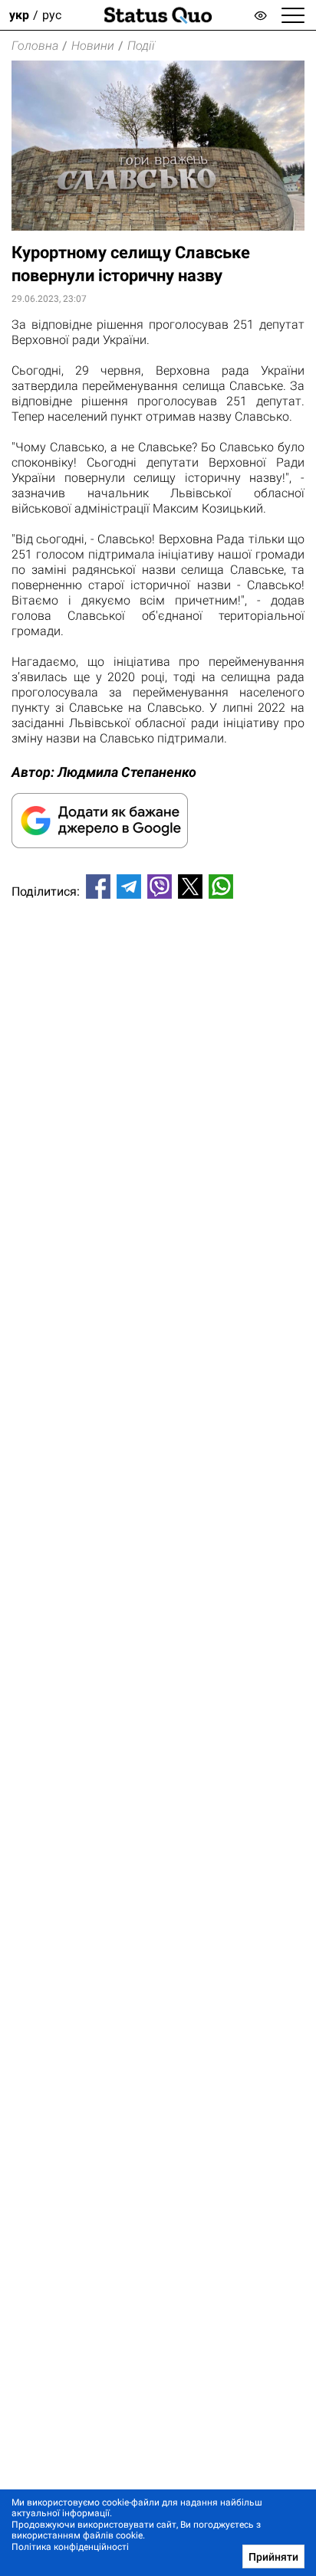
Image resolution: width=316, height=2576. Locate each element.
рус (52, 15)
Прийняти (273, 2557)
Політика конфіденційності (70, 2547)
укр (19, 15)
